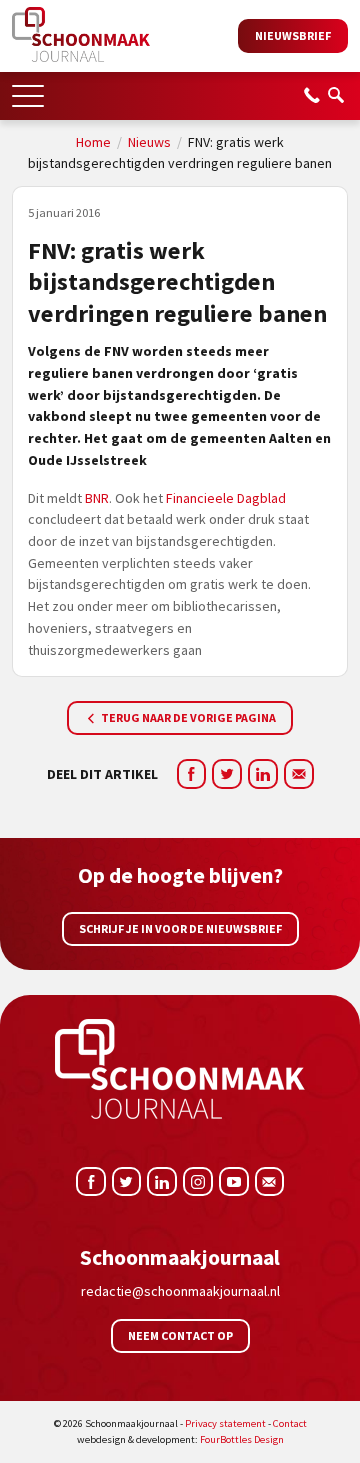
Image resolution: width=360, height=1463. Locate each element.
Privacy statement (225, 1423)
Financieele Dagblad (226, 498)
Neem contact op (180, 1335)
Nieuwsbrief (293, 35)
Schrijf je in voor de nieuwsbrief (180, 928)
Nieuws (149, 142)
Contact (290, 1423)
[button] (28, 89)
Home (93, 142)
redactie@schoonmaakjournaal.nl (180, 1291)
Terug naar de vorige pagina (187, 717)
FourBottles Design (180, 1439)
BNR (97, 498)
